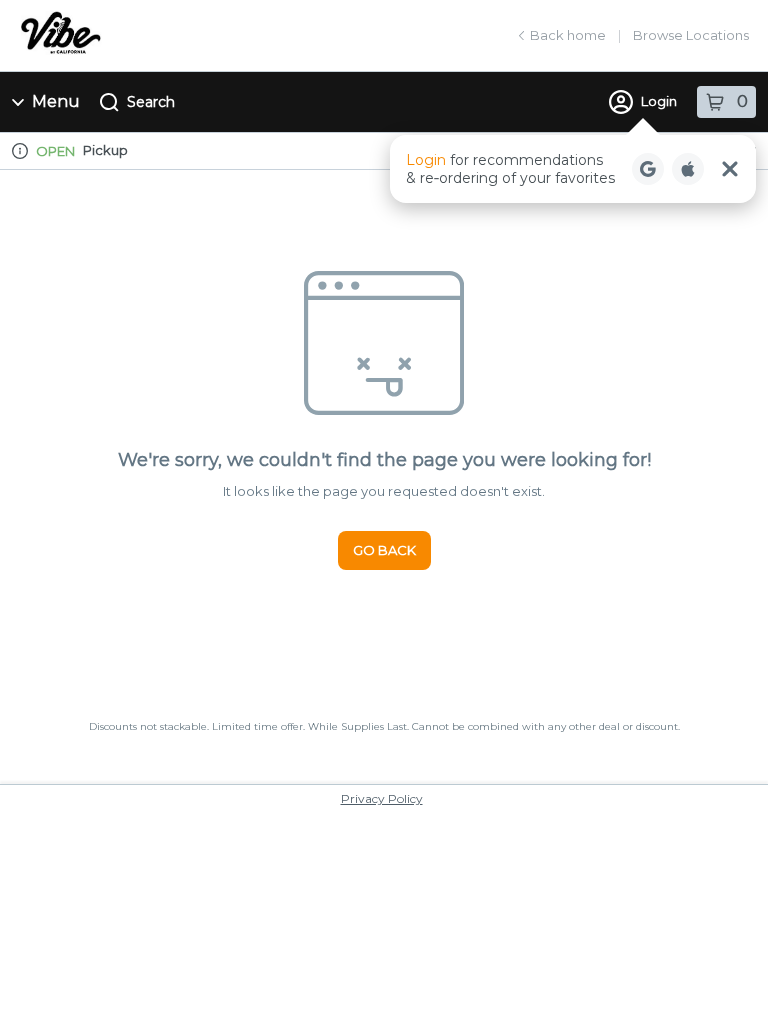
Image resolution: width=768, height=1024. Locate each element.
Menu (56, 101)
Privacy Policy (382, 798)
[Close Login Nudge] (730, 169)
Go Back (384, 550)
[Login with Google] (648, 169)
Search (151, 102)
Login (659, 101)
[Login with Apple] (688, 169)
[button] (573, 169)
